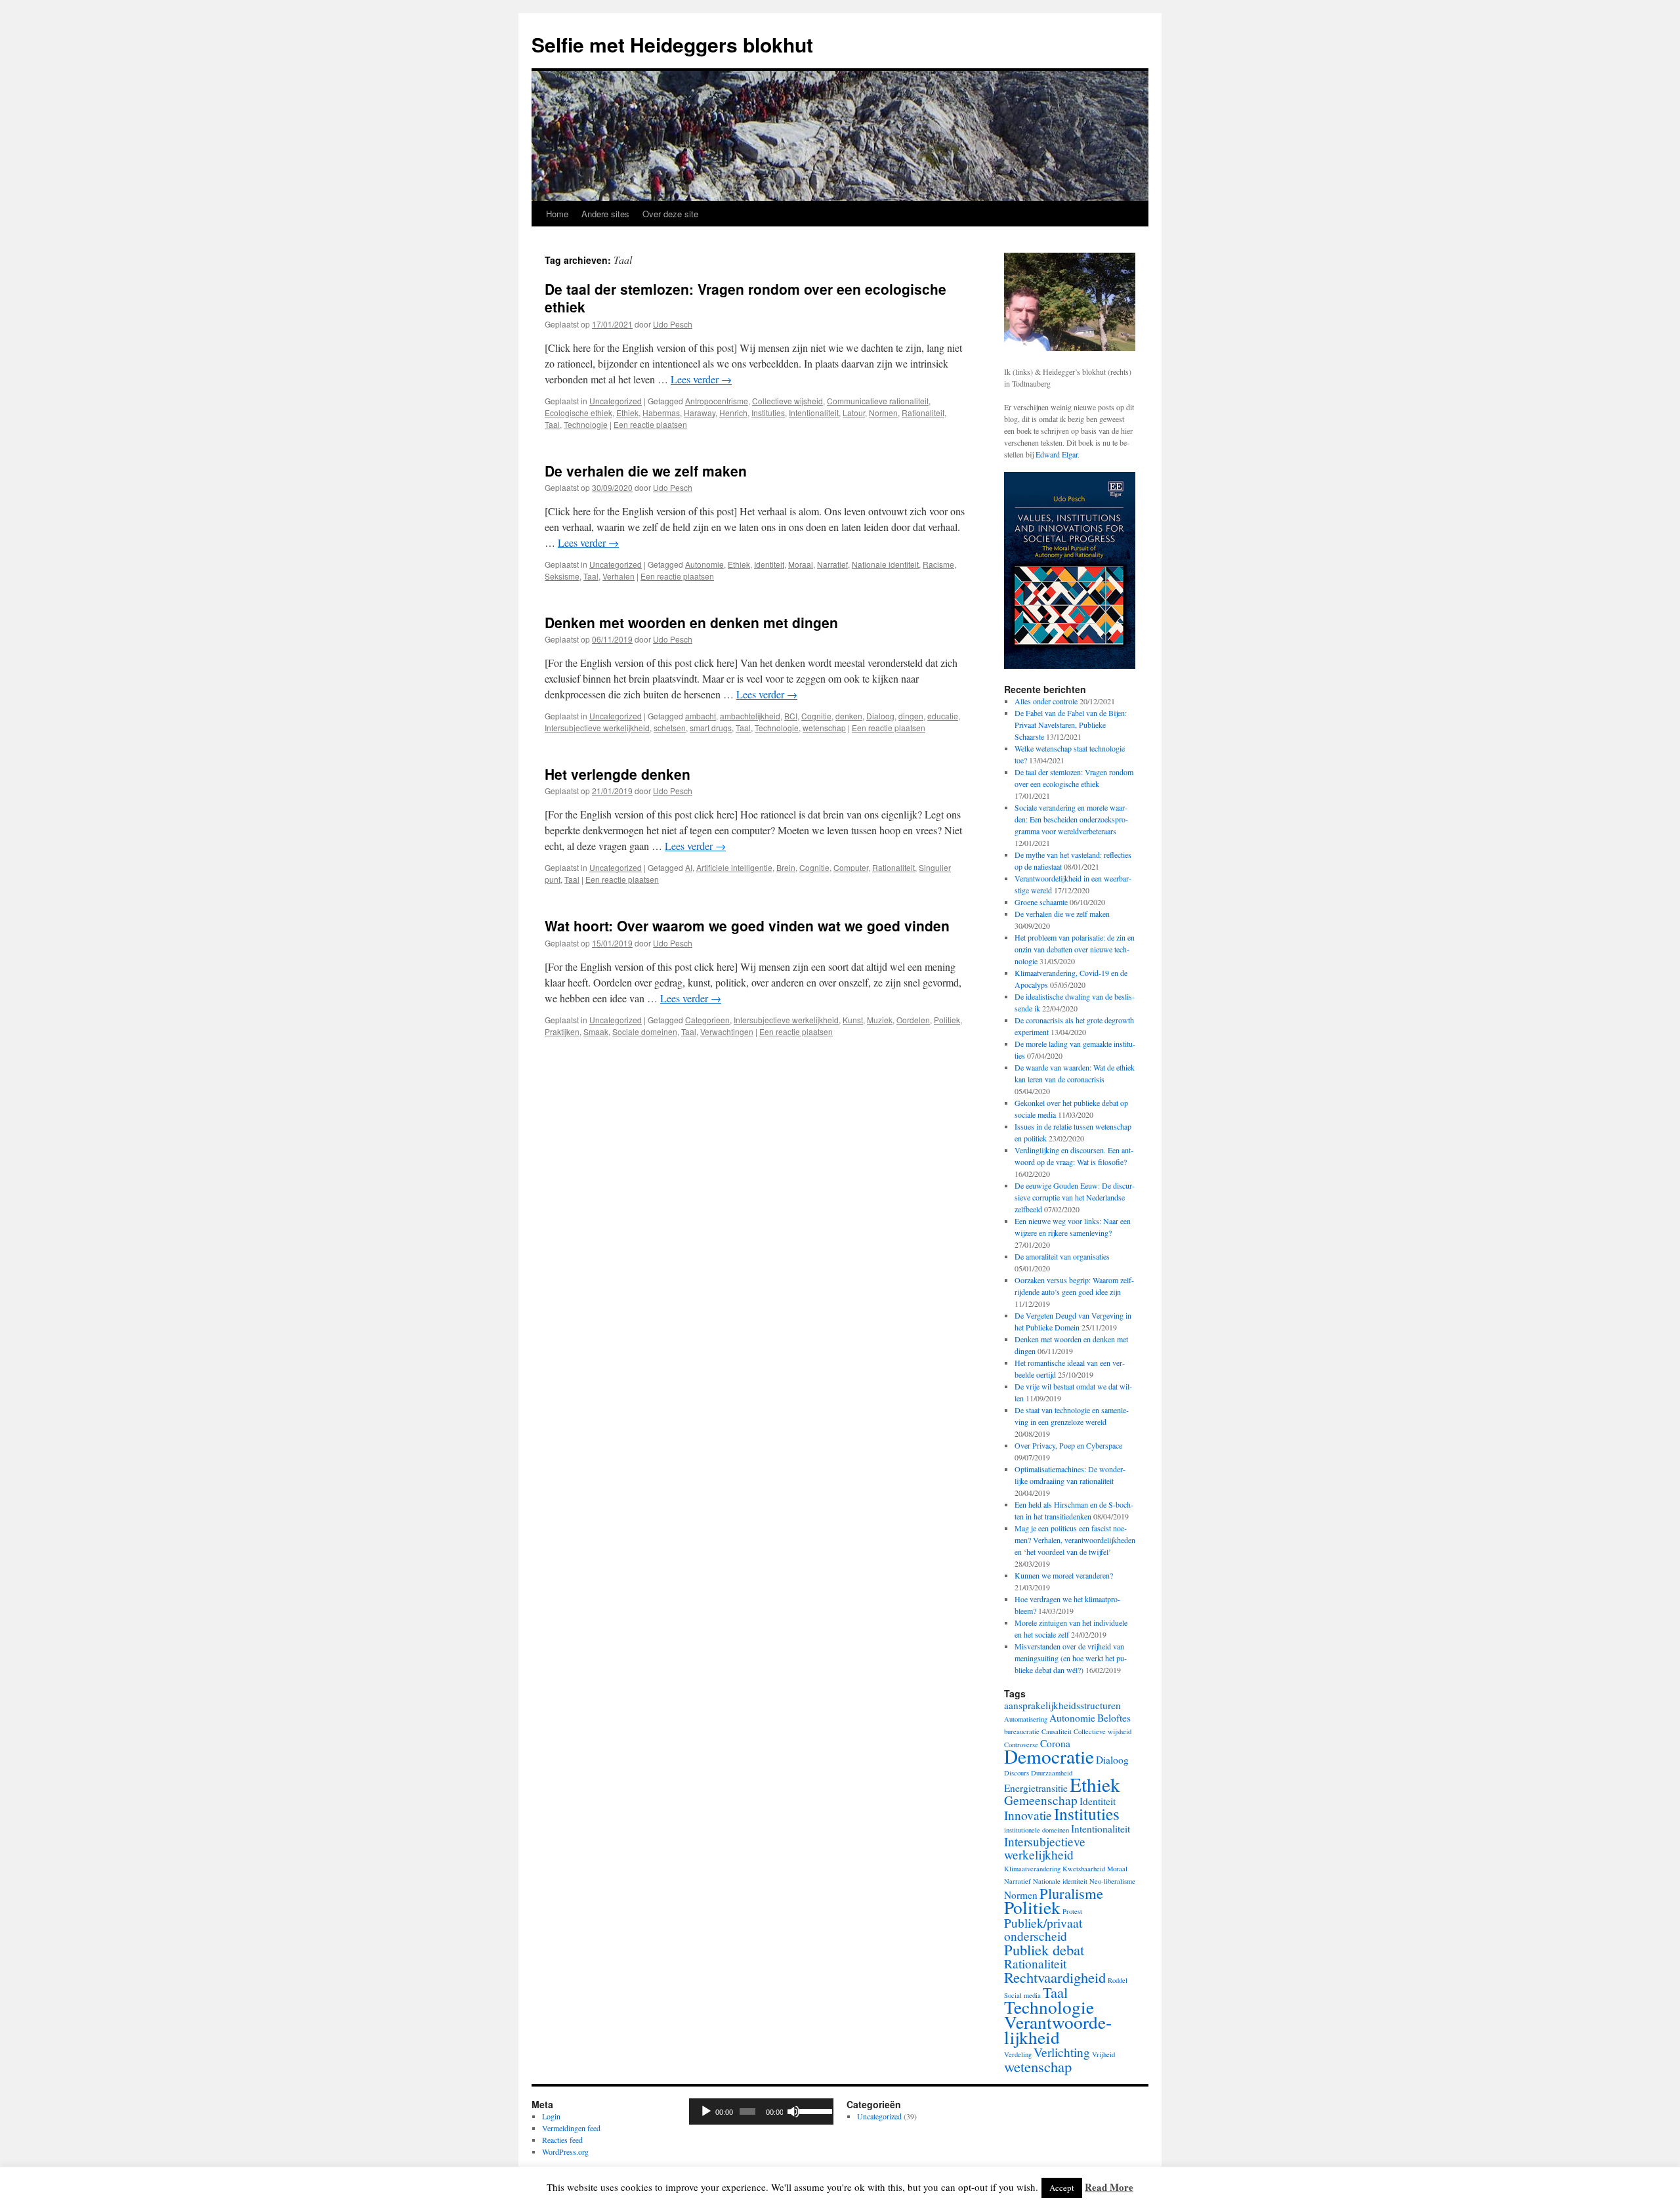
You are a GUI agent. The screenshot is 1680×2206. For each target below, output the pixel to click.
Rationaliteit (923, 413)
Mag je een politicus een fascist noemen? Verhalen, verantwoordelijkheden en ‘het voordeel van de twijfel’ (1075, 1540)
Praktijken (562, 1031)
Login (551, 2116)
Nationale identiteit (885, 564)
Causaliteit (1057, 1731)
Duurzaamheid (1052, 1773)
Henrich (733, 413)
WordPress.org (565, 2152)
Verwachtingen (727, 1031)
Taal (552, 424)
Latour (854, 413)
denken (849, 716)
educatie (943, 716)
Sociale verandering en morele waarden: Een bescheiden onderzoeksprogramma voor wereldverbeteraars (1071, 819)
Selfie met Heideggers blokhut (672, 44)
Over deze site (670, 214)
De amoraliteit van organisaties (1062, 1256)
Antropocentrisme (717, 401)
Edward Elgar (1057, 454)
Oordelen (913, 1020)
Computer (851, 867)
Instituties (768, 413)
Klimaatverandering (1032, 1869)
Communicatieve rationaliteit (878, 401)
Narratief (832, 564)
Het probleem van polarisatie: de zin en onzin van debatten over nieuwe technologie (1075, 949)
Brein (786, 867)
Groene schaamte (1041, 902)
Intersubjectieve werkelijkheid (597, 728)
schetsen (670, 728)
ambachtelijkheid (750, 716)
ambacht (701, 716)
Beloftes (1114, 1718)
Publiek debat (1044, 1949)
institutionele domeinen (1037, 1830)
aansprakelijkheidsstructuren (1062, 1705)
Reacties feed (562, 2140)
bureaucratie (1022, 1731)
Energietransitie (1036, 1788)
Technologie (586, 424)
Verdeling (1018, 2054)
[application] (761, 2111)
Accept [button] (1062, 2188)
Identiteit (769, 564)
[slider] (813, 2110)
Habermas (661, 413)
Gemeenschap (1041, 1800)
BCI (791, 716)
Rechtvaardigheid (1055, 1977)
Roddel (1118, 1980)
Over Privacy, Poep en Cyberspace (1068, 1445)
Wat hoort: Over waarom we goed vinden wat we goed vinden (747, 925)
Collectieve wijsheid (787, 401)
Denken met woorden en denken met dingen (691, 622)
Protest (1072, 1911)
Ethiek (627, 413)
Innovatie (1028, 1815)
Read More (1109, 2187)
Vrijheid (1103, 2054)
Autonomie (704, 564)
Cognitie (816, 716)
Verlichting (1062, 2052)
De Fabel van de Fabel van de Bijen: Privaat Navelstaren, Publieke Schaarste (1071, 725)
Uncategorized (616, 401)
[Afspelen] (706, 2111)
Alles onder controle (1046, 701)
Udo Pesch (673, 324)
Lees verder (701, 379)
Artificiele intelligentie (734, 867)
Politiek (947, 1020)
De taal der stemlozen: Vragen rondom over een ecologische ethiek (745, 298)
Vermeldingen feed (571, 2128)
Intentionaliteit (814, 413)
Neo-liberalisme (1112, 1881)
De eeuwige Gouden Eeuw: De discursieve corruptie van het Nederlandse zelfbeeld (1075, 1197)
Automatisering (1026, 1719)
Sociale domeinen (645, 1031)
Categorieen (707, 1020)
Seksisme (562, 576)
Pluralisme (1071, 1893)
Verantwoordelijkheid (1058, 2029)
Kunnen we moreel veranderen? (1064, 1575)
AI (689, 867)
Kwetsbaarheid (1084, 1869)
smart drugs (711, 728)
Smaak (596, 1031)
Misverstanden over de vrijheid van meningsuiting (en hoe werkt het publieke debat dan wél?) (1071, 1658)
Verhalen (619, 576)
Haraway (700, 413)
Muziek (880, 1020)
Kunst (853, 1020)
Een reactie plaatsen (650, 424)
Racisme (938, 564)
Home (557, 214)
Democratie (1049, 1756)
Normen (883, 413)
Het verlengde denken (618, 774)
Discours (1017, 1773)
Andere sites (605, 214)
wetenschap (824, 728)
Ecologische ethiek (578, 413)
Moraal (801, 564)
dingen (911, 716)
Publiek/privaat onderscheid (1043, 1929)
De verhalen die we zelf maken (646, 471)
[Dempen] (793, 2111)
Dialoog (880, 716)
